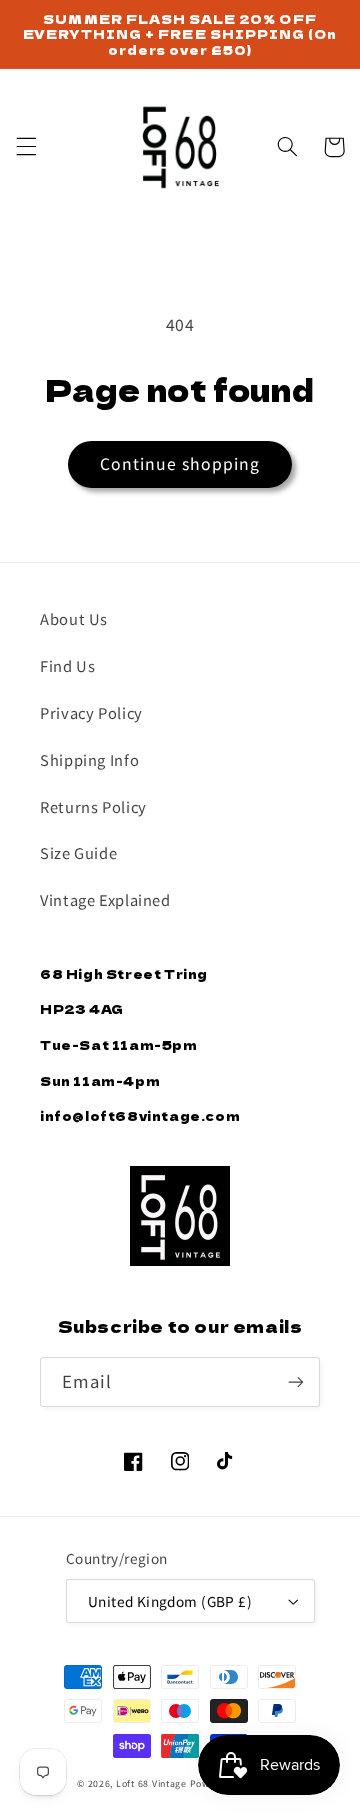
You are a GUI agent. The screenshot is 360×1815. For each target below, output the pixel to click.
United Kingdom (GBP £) (170, 1601)
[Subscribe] (296, 1381)
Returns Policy (93, 806)
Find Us (67, 665)
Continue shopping (180, 463)
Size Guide (78, 852)
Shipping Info (89, 759)
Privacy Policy (91, 712)
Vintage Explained (105, 899)
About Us (74, 618)
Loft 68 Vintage (151, 1783)
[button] (26, 147)
